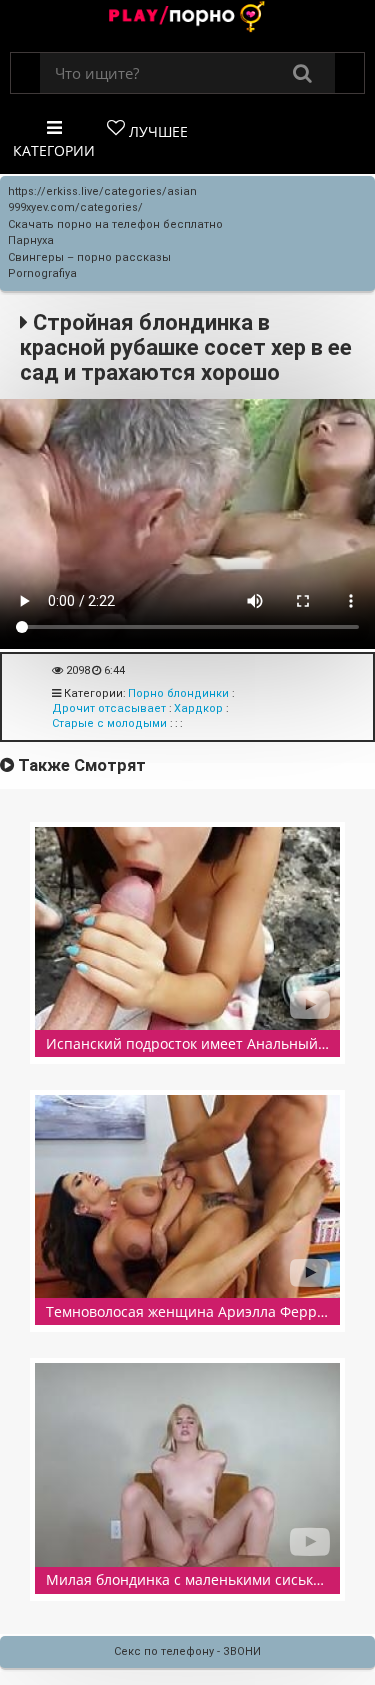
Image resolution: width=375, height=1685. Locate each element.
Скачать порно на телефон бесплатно (115, 224)
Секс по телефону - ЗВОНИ (187, 1651)
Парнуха (31, 240)
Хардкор (198, 708)
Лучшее (156, 131)
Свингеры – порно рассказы (89, 257)
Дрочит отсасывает (109, 708)
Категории (54, 150)
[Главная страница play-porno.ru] (187, 18)
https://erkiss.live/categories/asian (102, 191)
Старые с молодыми (109, 723)
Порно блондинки (178, 693)
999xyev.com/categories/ (75, 207)
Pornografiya (42, 273)
